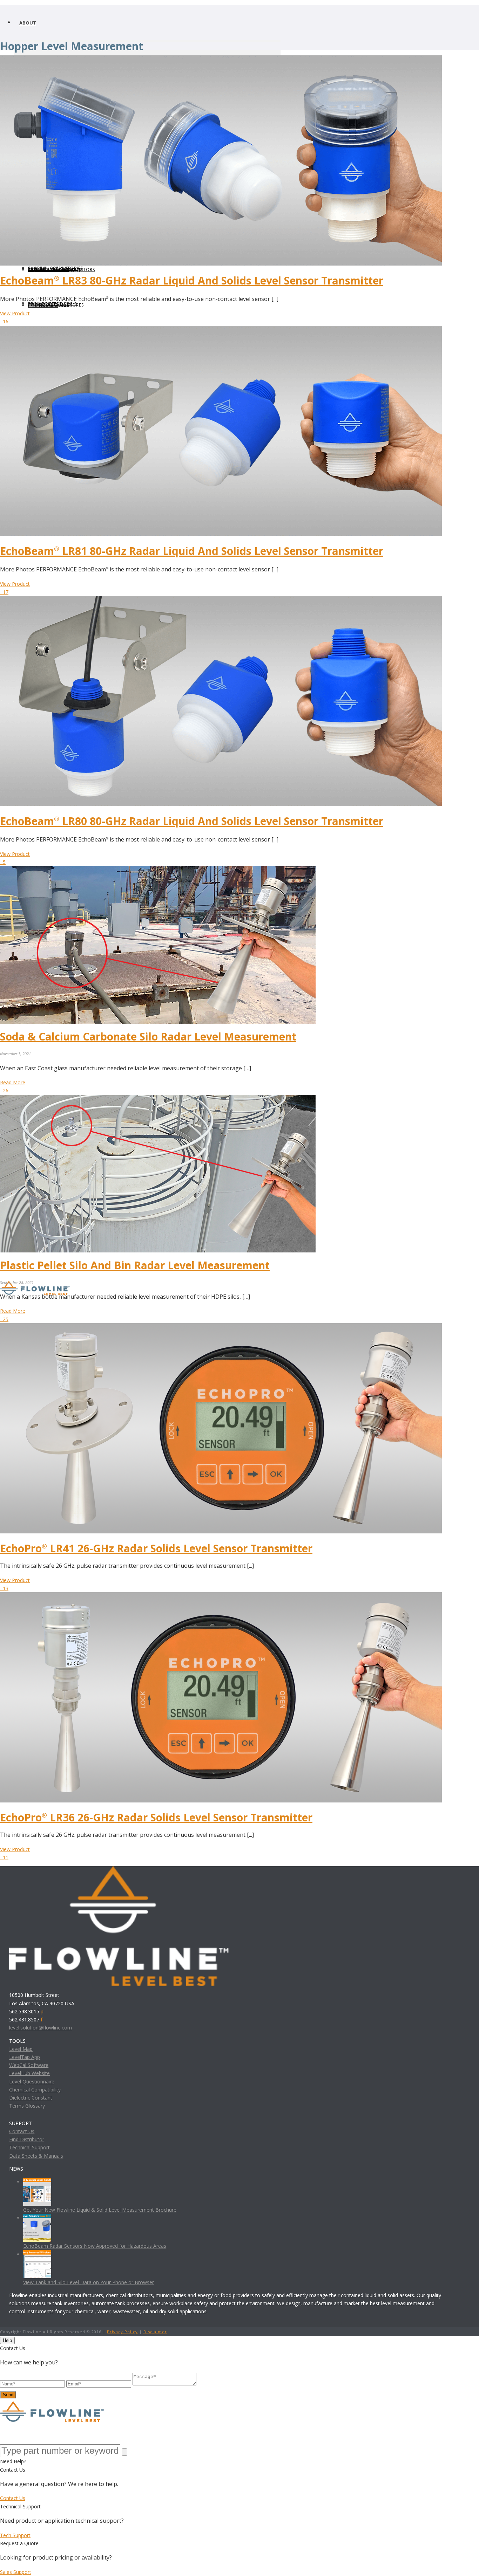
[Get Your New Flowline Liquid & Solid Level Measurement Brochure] (37, 2182)
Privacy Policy (122, 2332)
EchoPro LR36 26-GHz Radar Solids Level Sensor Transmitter (156, 1817)
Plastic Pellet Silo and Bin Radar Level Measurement (135, 1265)
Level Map (21, 2049)
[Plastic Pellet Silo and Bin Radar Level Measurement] (158, 1099)
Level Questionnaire (32, 2082)
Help (7, 2340)
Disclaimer (155, 2332)
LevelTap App (25, 2057)
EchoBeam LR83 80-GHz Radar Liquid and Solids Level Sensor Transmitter (192, 280)
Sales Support (16, 2572)
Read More (13, 1082)
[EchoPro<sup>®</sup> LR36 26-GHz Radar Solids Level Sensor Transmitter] (221, 1596)
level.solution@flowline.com (41, 2028)
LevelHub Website (29, 2073)
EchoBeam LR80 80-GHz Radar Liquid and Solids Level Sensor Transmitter (192, 821)
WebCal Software (29, 2065)
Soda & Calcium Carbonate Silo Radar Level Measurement (148, 1036)
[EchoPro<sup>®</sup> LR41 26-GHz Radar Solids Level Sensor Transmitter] (221, 1327)
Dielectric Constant (31, 2098)
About (28, 23)
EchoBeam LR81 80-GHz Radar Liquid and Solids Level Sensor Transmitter (192, 551)
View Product (15, 313)
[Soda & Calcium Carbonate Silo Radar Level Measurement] (158, 870)
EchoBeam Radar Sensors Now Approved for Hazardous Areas (95, 2246)
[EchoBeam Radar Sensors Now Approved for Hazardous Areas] (37, 2218)
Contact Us (22, 2131)
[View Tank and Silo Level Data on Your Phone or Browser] (37, 2254)
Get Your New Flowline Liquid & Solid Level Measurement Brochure (100, 2210)
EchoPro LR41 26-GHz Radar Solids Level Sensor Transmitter (156, 1548)
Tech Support (15, 2535)
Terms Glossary (27, 2106)
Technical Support (29, 2147)
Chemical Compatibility (35, 2090)
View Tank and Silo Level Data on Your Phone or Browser (89, 2282)
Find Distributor (27, 2139)
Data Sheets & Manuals (36, 2156)
